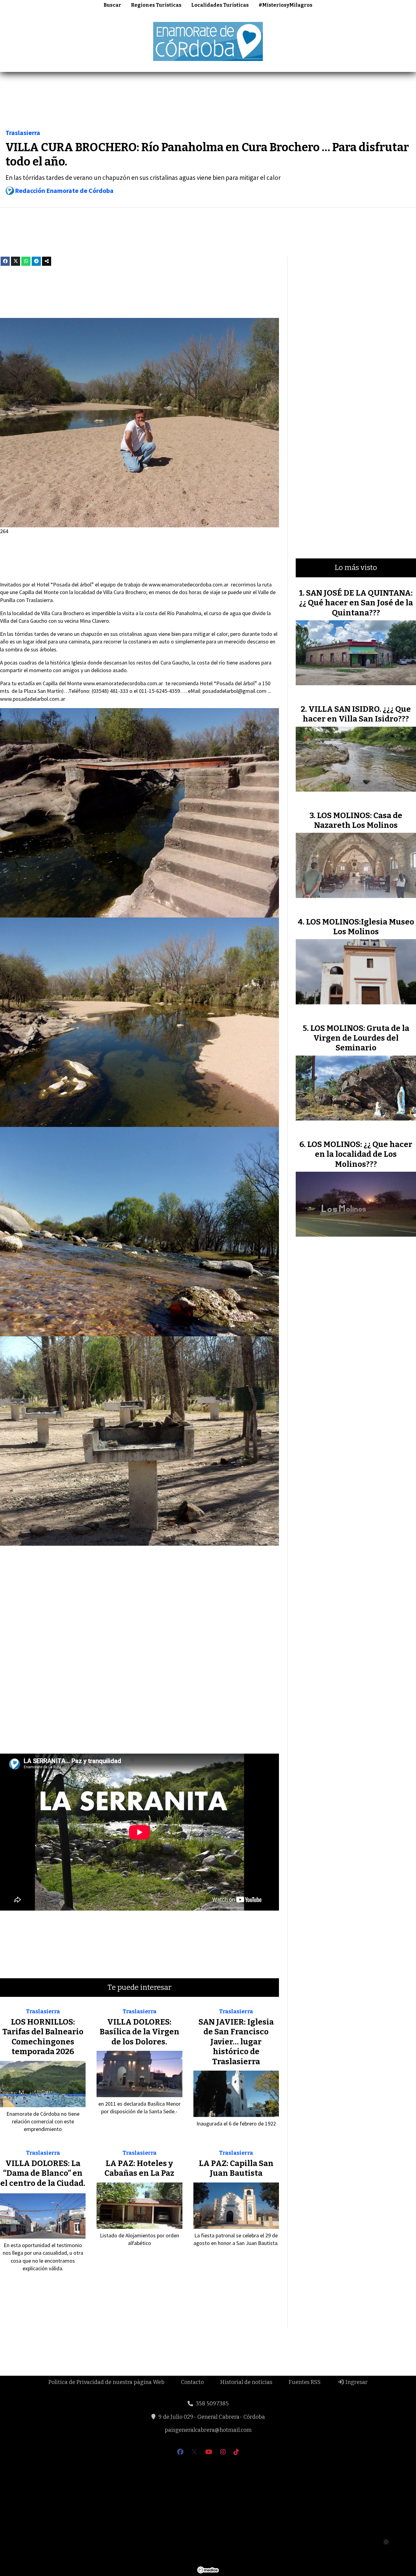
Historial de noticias (246, 2382)
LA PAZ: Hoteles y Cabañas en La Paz (139, 2168)
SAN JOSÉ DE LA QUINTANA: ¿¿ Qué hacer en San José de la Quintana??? (356, 603)
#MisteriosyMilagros (286, 5)
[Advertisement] (208, 102)
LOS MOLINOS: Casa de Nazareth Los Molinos (358, 820)
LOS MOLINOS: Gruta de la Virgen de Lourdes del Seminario (360, 1038)
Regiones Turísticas (156, 5)
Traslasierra (23, 133)
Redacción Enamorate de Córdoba (64, 191)
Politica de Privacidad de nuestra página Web (106, 2382)
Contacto (192, 2382)
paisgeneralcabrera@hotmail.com (208, 2430)
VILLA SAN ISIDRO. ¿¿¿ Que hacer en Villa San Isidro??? (357, 714)
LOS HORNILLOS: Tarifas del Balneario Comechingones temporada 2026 (43, 2037)
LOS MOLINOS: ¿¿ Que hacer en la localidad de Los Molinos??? (360, 1154)
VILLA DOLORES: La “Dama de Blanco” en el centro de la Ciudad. (43, 2173)
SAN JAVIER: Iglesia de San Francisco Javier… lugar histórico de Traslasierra (236, 2042)
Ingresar (356, 2382)
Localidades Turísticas (220, 5)
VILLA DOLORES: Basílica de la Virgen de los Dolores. (139, 2032)
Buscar (112, 5)
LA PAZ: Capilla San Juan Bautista (236, 2168)
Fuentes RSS (305, 2382)
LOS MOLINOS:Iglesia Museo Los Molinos (360, 927)
